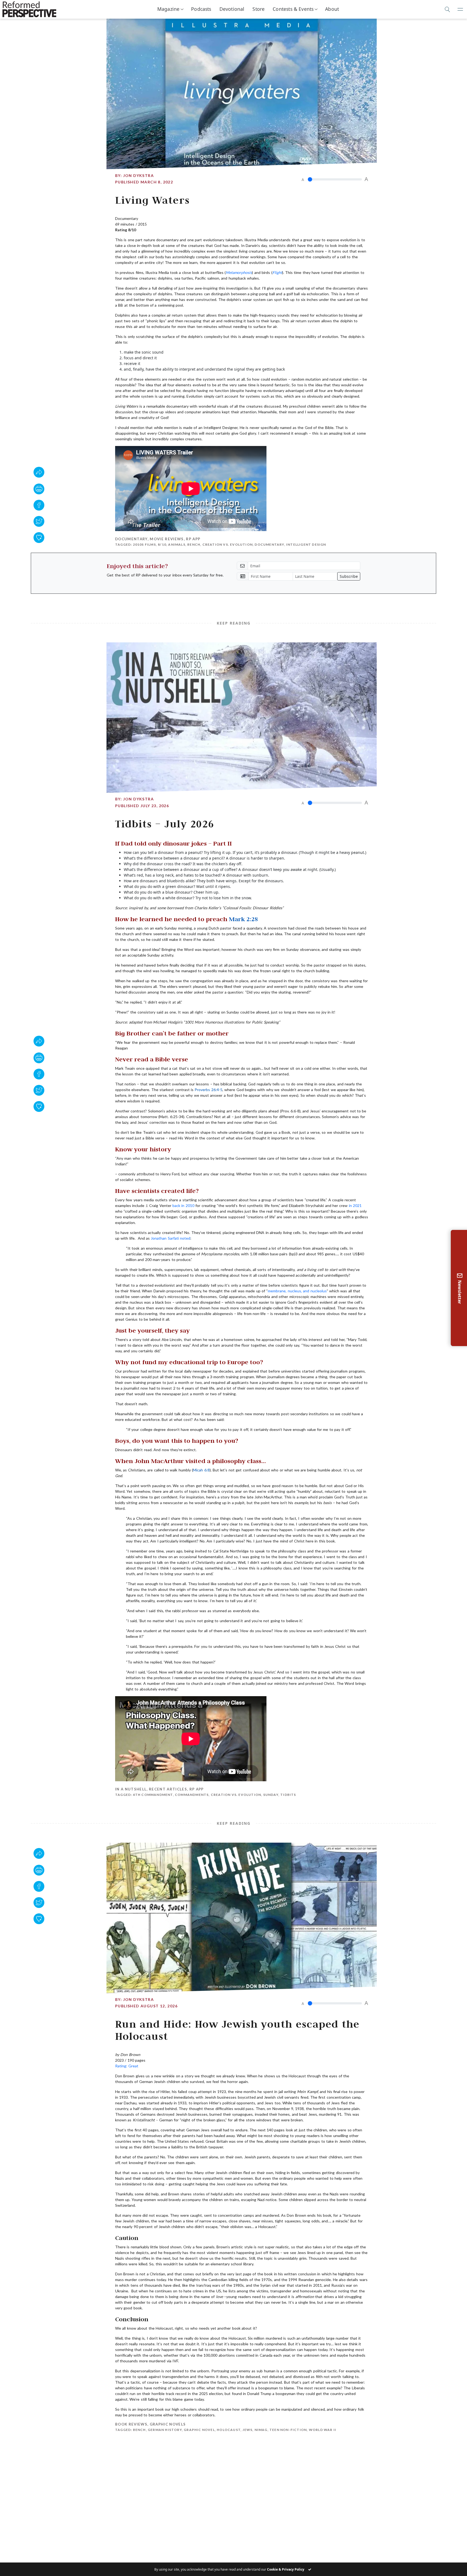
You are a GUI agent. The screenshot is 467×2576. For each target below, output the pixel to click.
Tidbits (288, 1795)
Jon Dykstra (139, 175)
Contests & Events (293, 9)
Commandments (192, 1795)
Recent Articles (168, 1789)
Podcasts (201, 9)
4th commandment (153, 1795)
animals (177, 544)
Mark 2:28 (243, 919)
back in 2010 (183, 1205)
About (332, 9)
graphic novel (199, 2430)
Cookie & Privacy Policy (286, 2569)
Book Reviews (131, 2424)
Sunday (271, 1795)
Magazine (168, 9)
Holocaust (229, 2430)
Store (258, 9)
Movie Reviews (167, 539)
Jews (247, 2430)
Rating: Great (127, 2066)
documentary (269, 544)
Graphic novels (168, 2424)
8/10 (162, 544)
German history (165, 2430)
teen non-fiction (288, 2430)
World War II (323, 2430)
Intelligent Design (306, 544)
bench (194, 544)
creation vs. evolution (228, 544)
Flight (277, 272)
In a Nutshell (131, 1789)
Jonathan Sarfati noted (171, 1238)
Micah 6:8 (201, 1470)
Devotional (232, 9)
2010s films (144, 544)
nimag (261, 2430)
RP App (193, 539)
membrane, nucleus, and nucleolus (297, 1291)
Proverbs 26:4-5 (208, 1090)
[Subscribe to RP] (39, 538)
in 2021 (355, 1205)
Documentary (131, 539)
